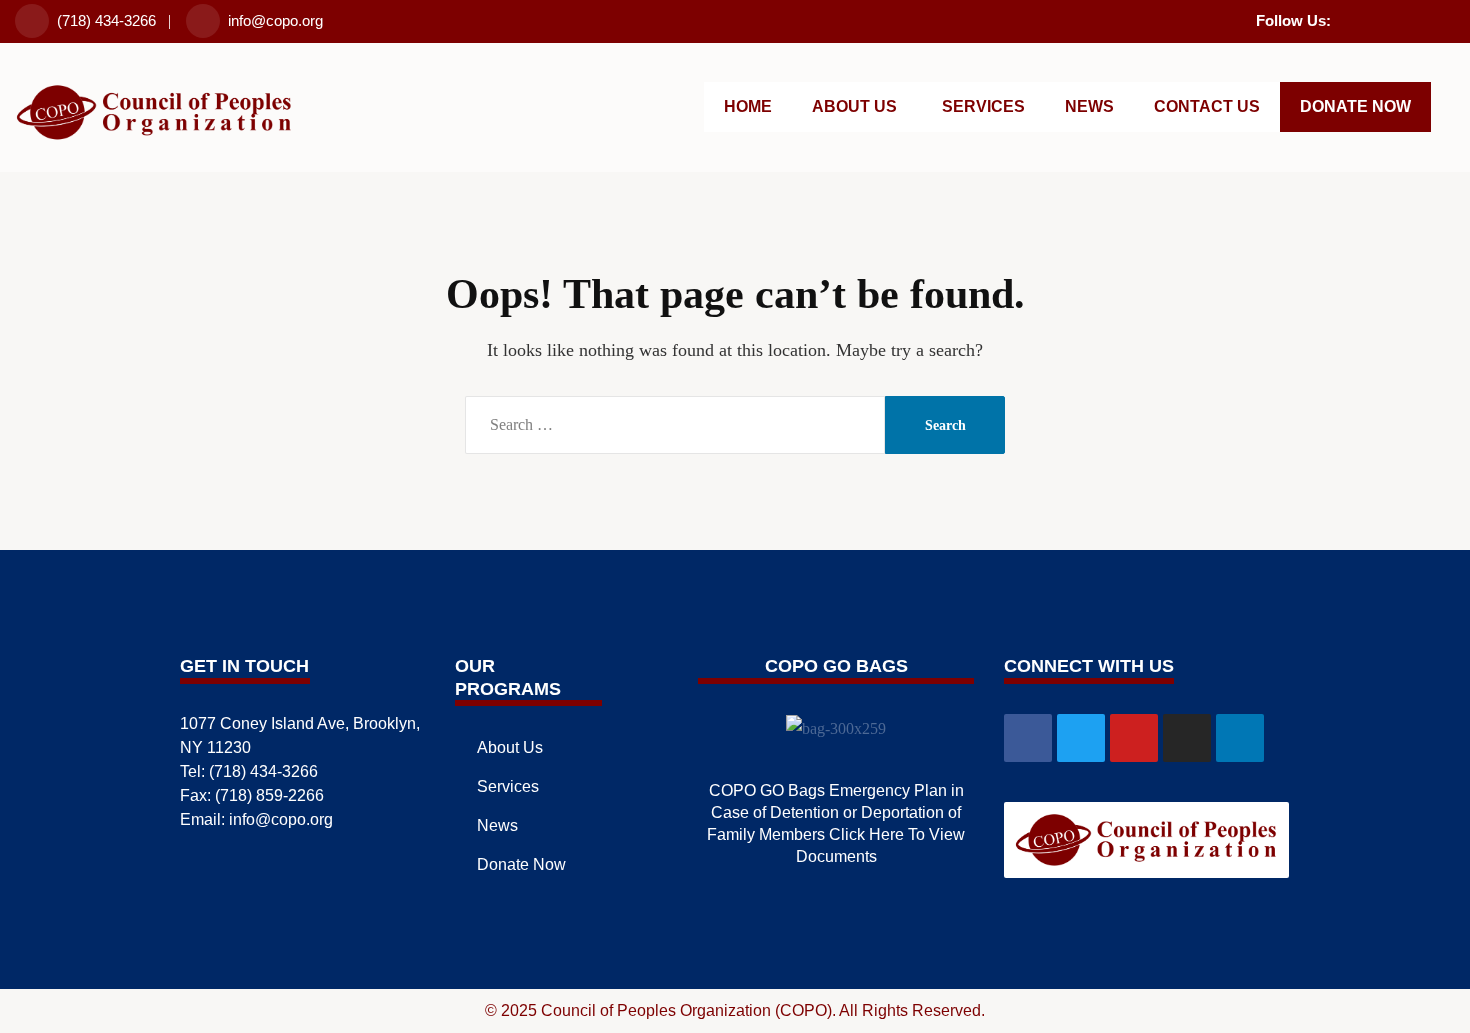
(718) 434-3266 (106, 20)
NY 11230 (215, 747)
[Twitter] (1369, 18)
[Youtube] (1395, 18)
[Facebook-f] (1343, 18)
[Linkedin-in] (1447, 18)
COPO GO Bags (836, 666)
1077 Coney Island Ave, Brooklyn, (300, 723)
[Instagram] (1421, 18)
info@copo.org (275, 20)
